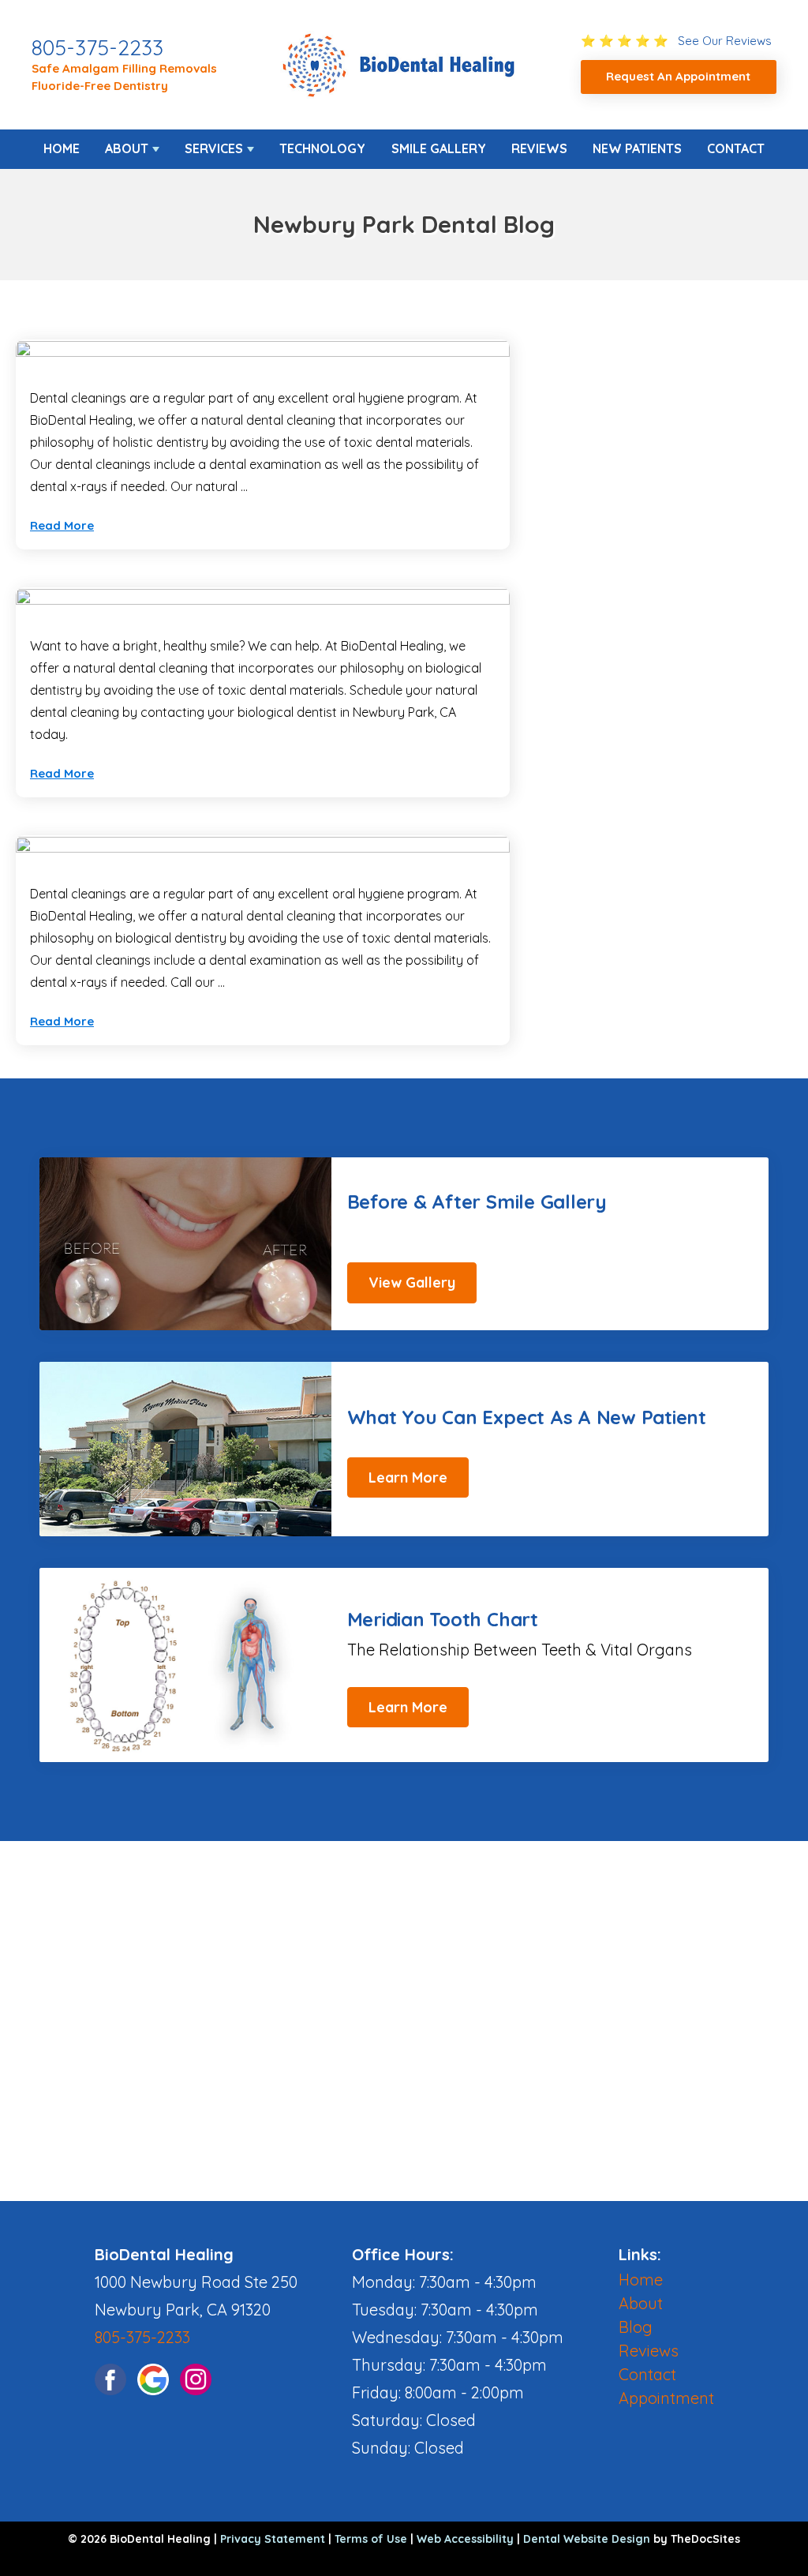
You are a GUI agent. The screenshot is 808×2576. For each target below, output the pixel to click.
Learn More (408, 1477)
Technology (322, 148)
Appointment (666, 2398)
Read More (62, 525)
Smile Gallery (439, 148)
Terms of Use (371, 2539)
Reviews (539, 148)
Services (214, 148)
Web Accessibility (465, 2539)
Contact (736, 148)
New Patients (637, 148)
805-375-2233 (97, 47)
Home (62, 148)
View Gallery (412, 1282)
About (127, 148)
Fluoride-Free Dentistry (100, 86)
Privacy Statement (273, 2539)
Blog (636, 2327)
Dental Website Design (587, 2539)
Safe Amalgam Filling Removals (124, 68)
